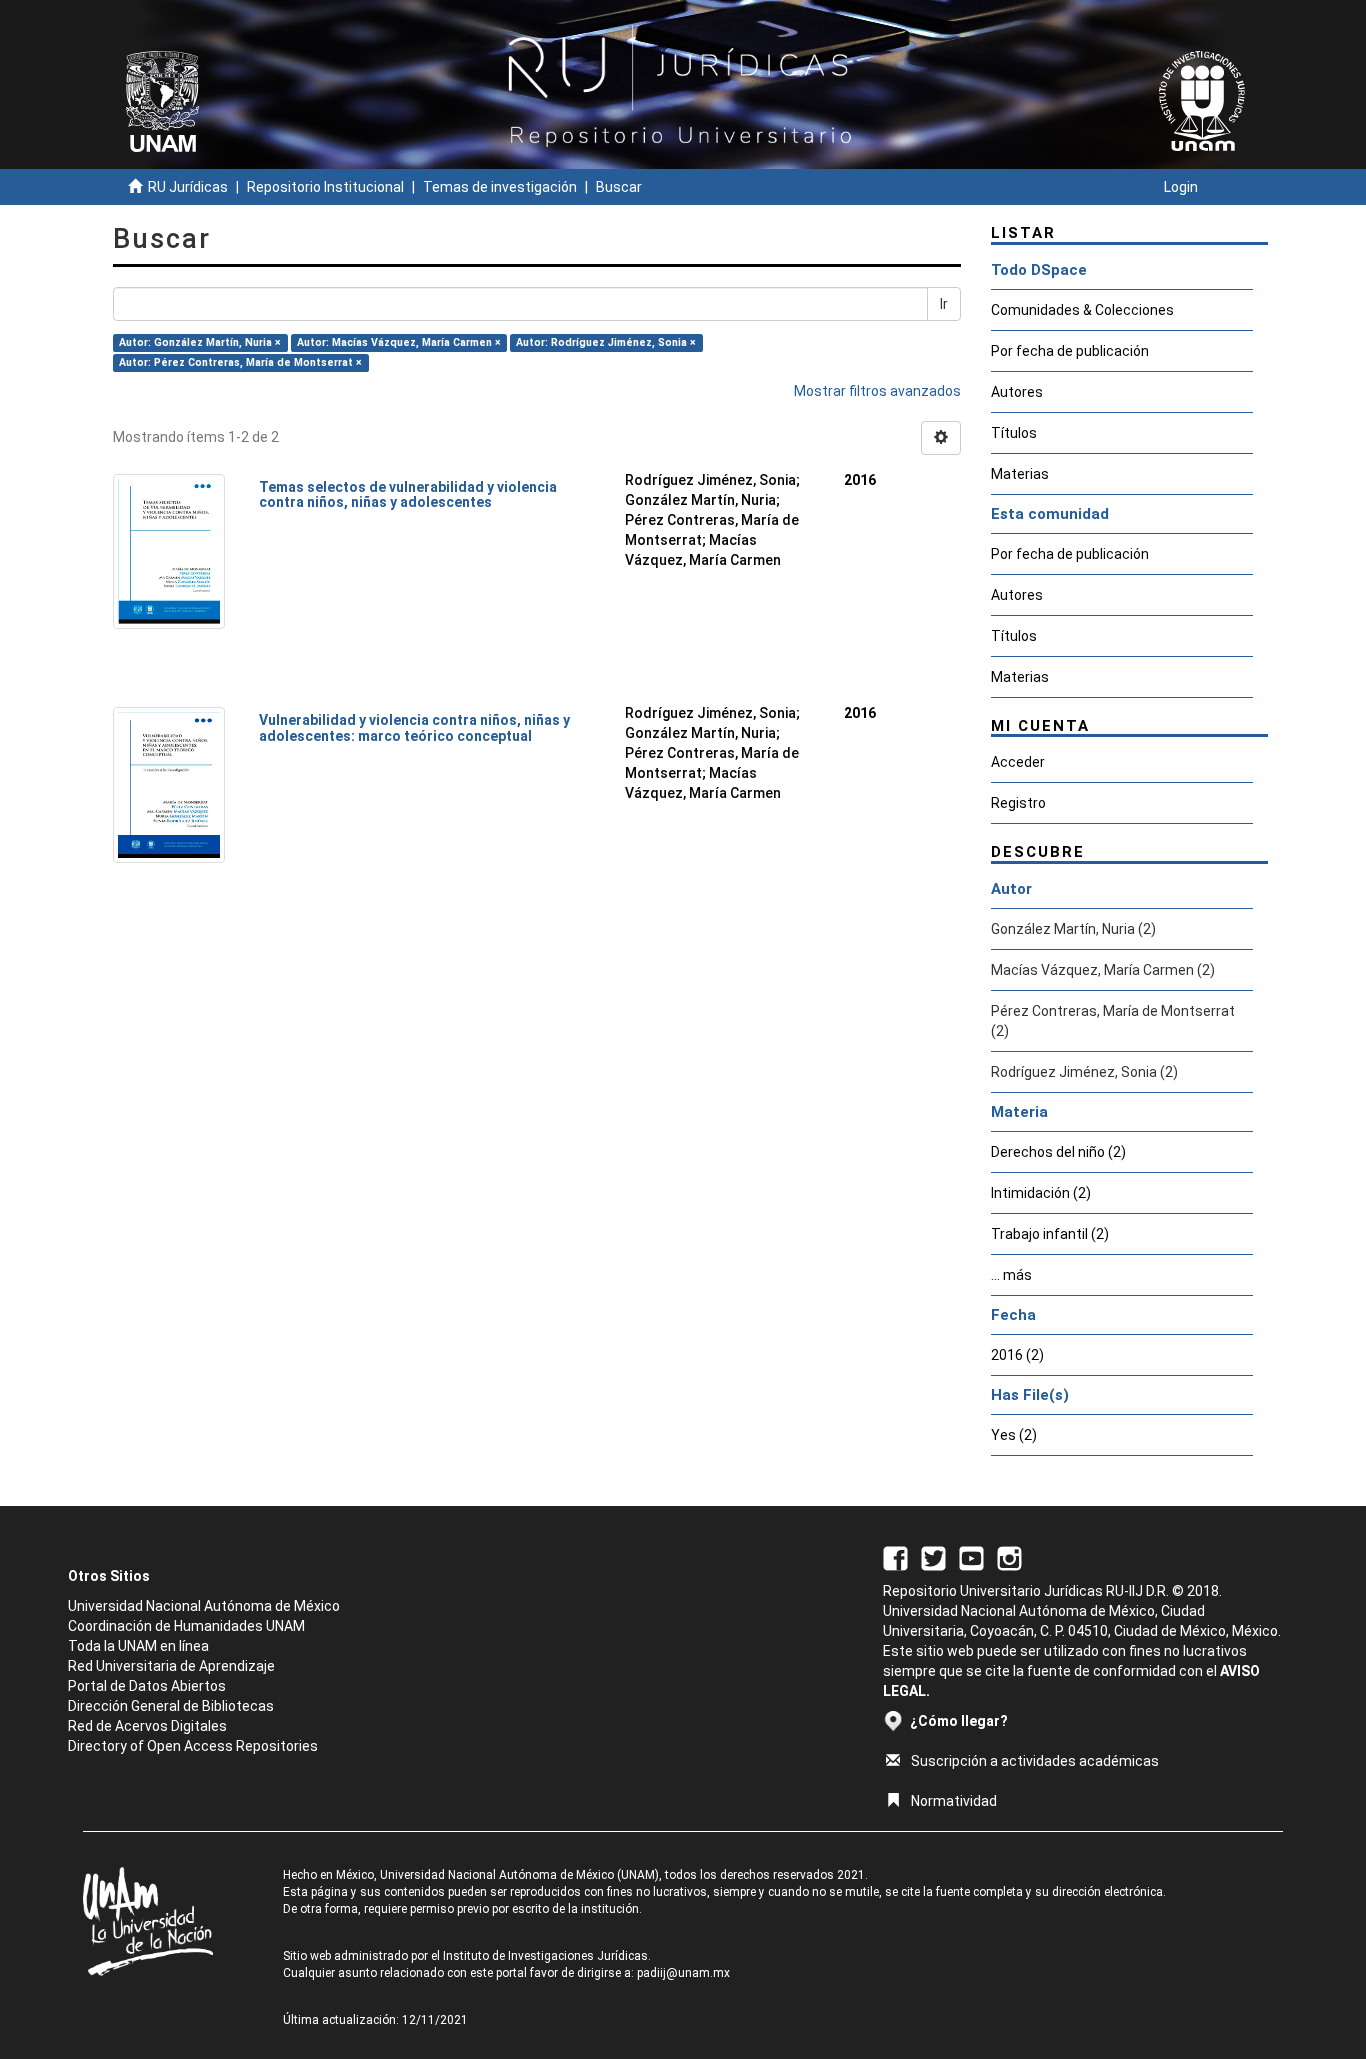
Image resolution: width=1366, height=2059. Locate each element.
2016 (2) (1017, 1355)
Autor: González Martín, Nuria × (200, 342)
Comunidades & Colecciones (1082, 310)
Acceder (1018, 762)
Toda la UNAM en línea (138, 1646)
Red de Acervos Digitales (147, 1726)
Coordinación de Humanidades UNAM (186, 1626)
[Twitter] (933, 1557)
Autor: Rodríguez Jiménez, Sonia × (606, 342)
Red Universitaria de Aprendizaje (171, 1666)
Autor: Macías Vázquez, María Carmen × (399, 342)
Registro (1018, 803)
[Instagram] (1009, 1557)
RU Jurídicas (188, 187)
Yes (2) (1014, 1435)
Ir (944, 304)
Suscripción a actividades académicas (1035, 1761)
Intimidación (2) (1041, 1193)
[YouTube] (971, 1557)
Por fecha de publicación (1070, 351)
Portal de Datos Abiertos (147, 1686)
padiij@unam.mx (683, 1973)
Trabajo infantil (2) (1050, 1234)
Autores (1017, 392)
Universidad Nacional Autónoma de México (204, 1606)
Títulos (1014, 433)
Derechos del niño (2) (1058, 1152)
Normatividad (954, 1801)
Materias (1020, 474)
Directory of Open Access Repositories (193, 1746)
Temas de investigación (500, 187)
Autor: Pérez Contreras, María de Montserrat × (240, 362)
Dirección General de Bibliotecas (171, 1706)
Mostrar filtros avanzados (877, 391)
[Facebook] (895, 1557)
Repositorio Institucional (325, 187)
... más (1011, 1275)
